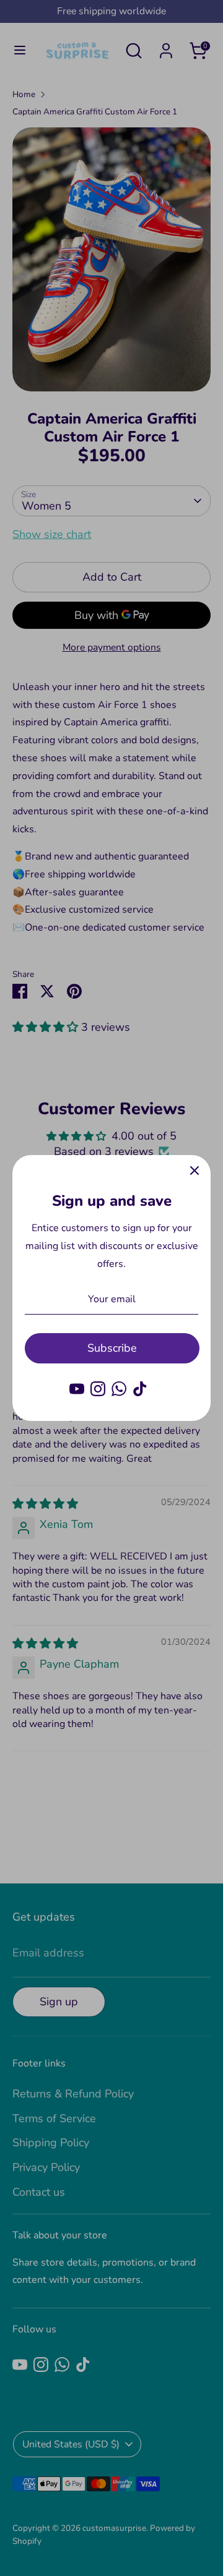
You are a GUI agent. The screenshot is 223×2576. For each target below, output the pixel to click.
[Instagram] (98, 1389)
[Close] (195, 1171)
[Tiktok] (140, 1389)
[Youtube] (77, 1389)
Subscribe (112, 1348)
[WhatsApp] (119, 1389)
